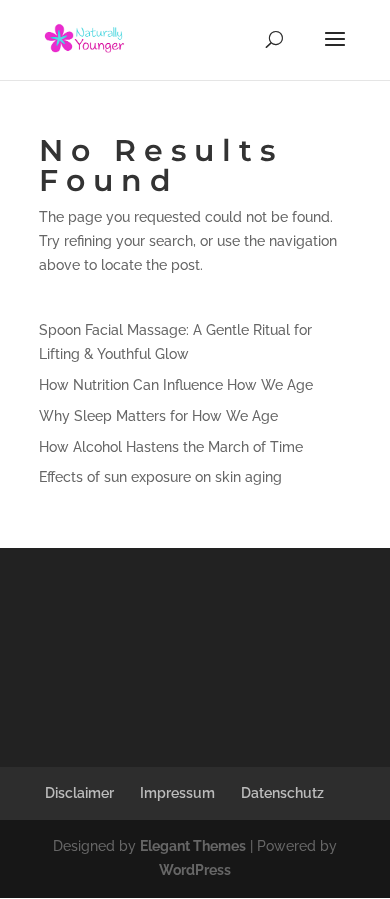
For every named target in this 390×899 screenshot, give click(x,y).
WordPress (195, 870)
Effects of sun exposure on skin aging (160, 477)
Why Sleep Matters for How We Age (158, 416)
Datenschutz (282, 793)
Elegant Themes (193, 846)
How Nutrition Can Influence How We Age (176, 385)
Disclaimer (79, 793)
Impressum (177, 793)
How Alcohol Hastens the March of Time (171, 447)
